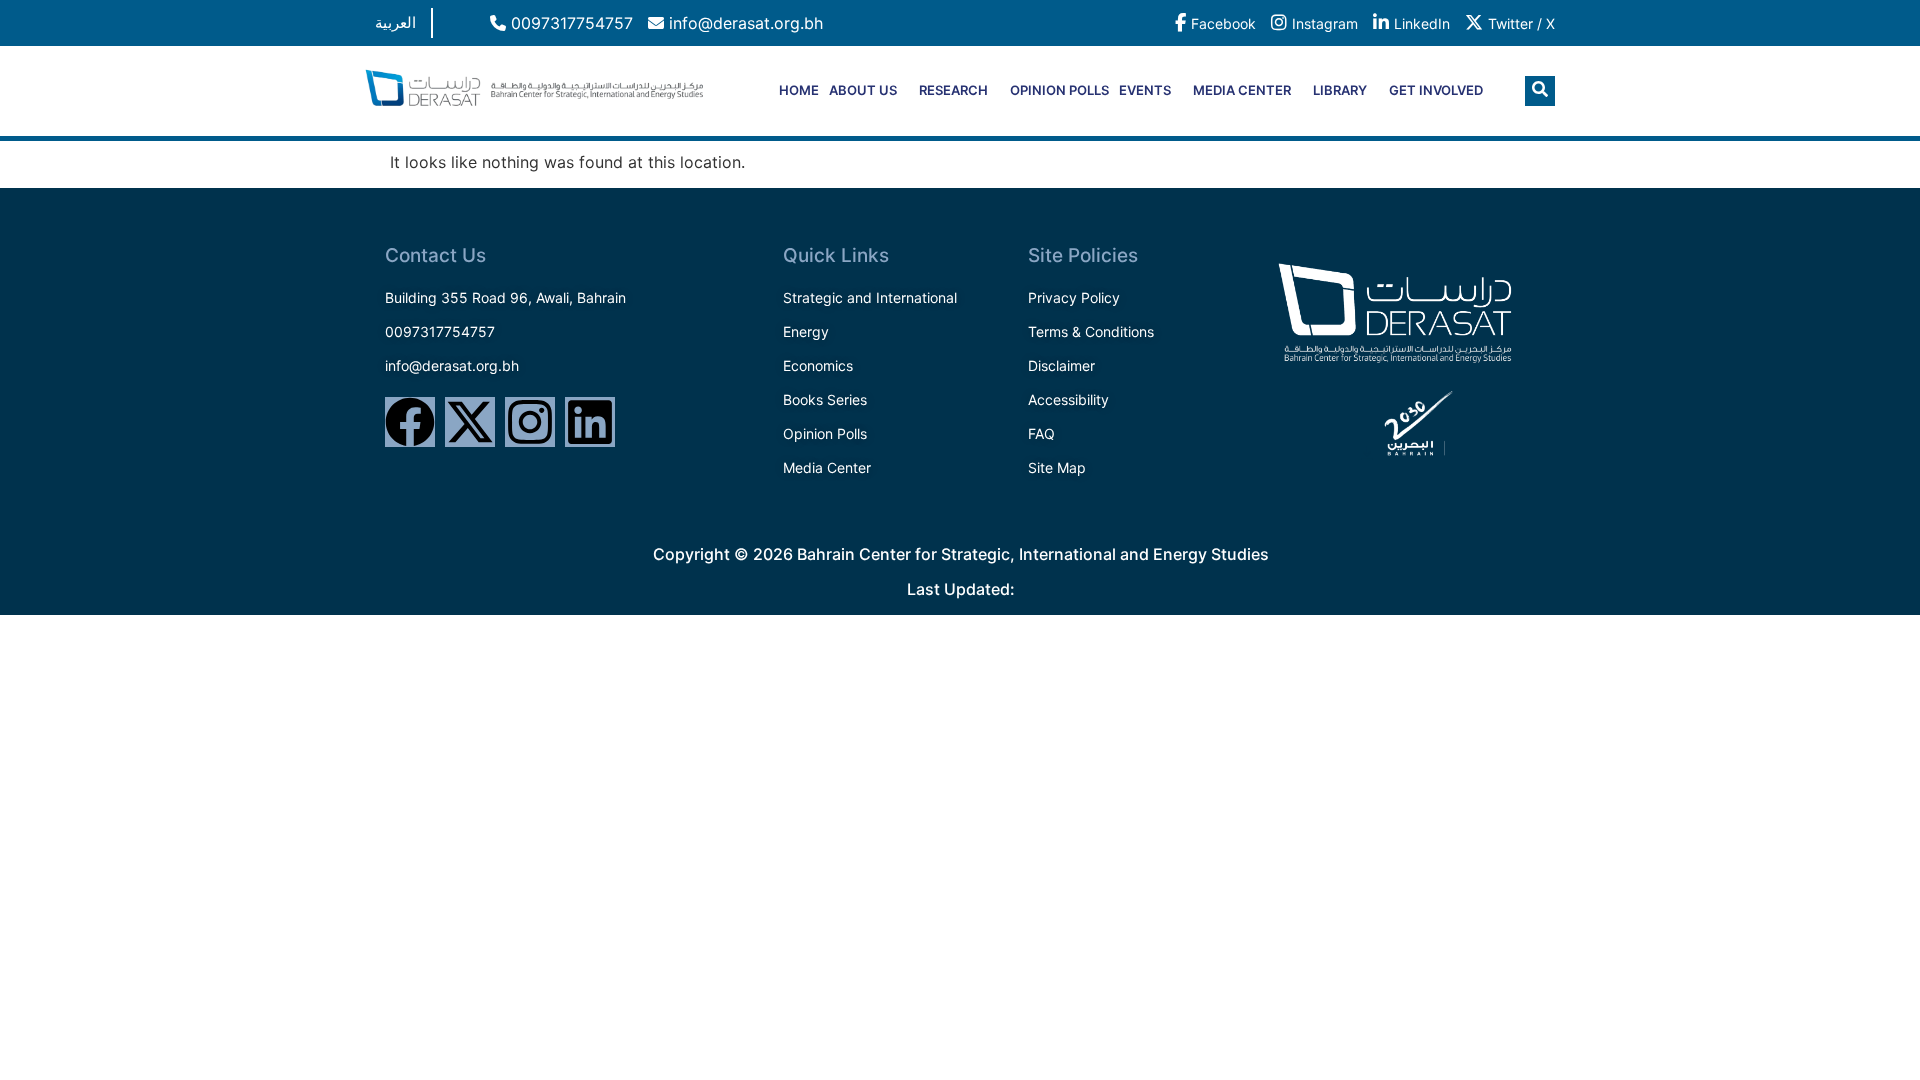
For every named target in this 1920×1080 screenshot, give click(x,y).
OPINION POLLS (1059, 90)
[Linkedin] (590, 422)
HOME (799, 90)
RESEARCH (953, 90)
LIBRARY (1340, 90)
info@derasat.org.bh (743, 23)
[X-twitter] (470, 422)
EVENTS (1145, 90)
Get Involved (1436, 90)
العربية (395, 22)
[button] (1540, 91)
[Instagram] (530, 422)
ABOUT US (863, 90)
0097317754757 (569, 23)
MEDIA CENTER (1242, 90)
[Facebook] (410, 422)
